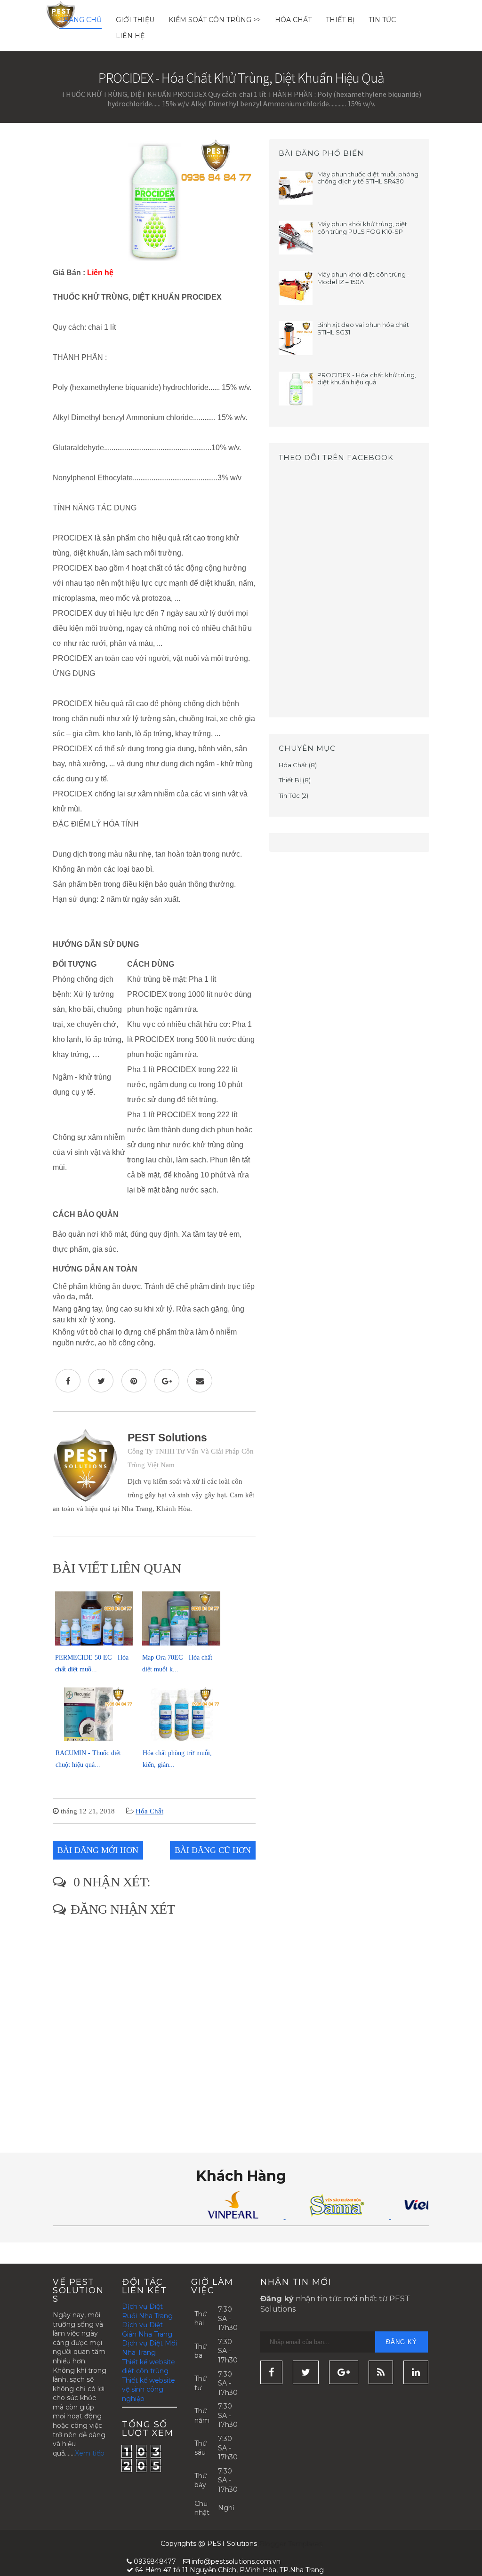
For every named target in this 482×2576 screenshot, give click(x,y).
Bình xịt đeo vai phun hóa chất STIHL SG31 (363, 328)
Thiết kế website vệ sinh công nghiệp (149, 2389)
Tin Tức (382, 20)
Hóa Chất (293, 20)
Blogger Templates (290, 2544)
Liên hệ (130, 36)
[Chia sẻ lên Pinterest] (134, 1381)
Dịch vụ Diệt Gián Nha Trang (147, 2330)
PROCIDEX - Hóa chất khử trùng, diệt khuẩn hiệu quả (367, 379)
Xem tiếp (90, 2453)
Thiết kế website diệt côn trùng (149, 2367)
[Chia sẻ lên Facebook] (68, 1381)
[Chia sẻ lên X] (101, 1381)
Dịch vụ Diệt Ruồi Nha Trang (147, 2311)
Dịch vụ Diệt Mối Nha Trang (149, 2348)
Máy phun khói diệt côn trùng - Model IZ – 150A (363, 278)
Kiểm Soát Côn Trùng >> (215, 20)
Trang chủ (81, 20)
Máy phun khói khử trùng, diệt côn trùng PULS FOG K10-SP (362, 228)
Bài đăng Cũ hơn (213, 1850)
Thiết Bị (340, 20)
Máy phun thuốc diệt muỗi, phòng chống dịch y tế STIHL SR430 (368, 178)
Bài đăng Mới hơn (98, 1850)
